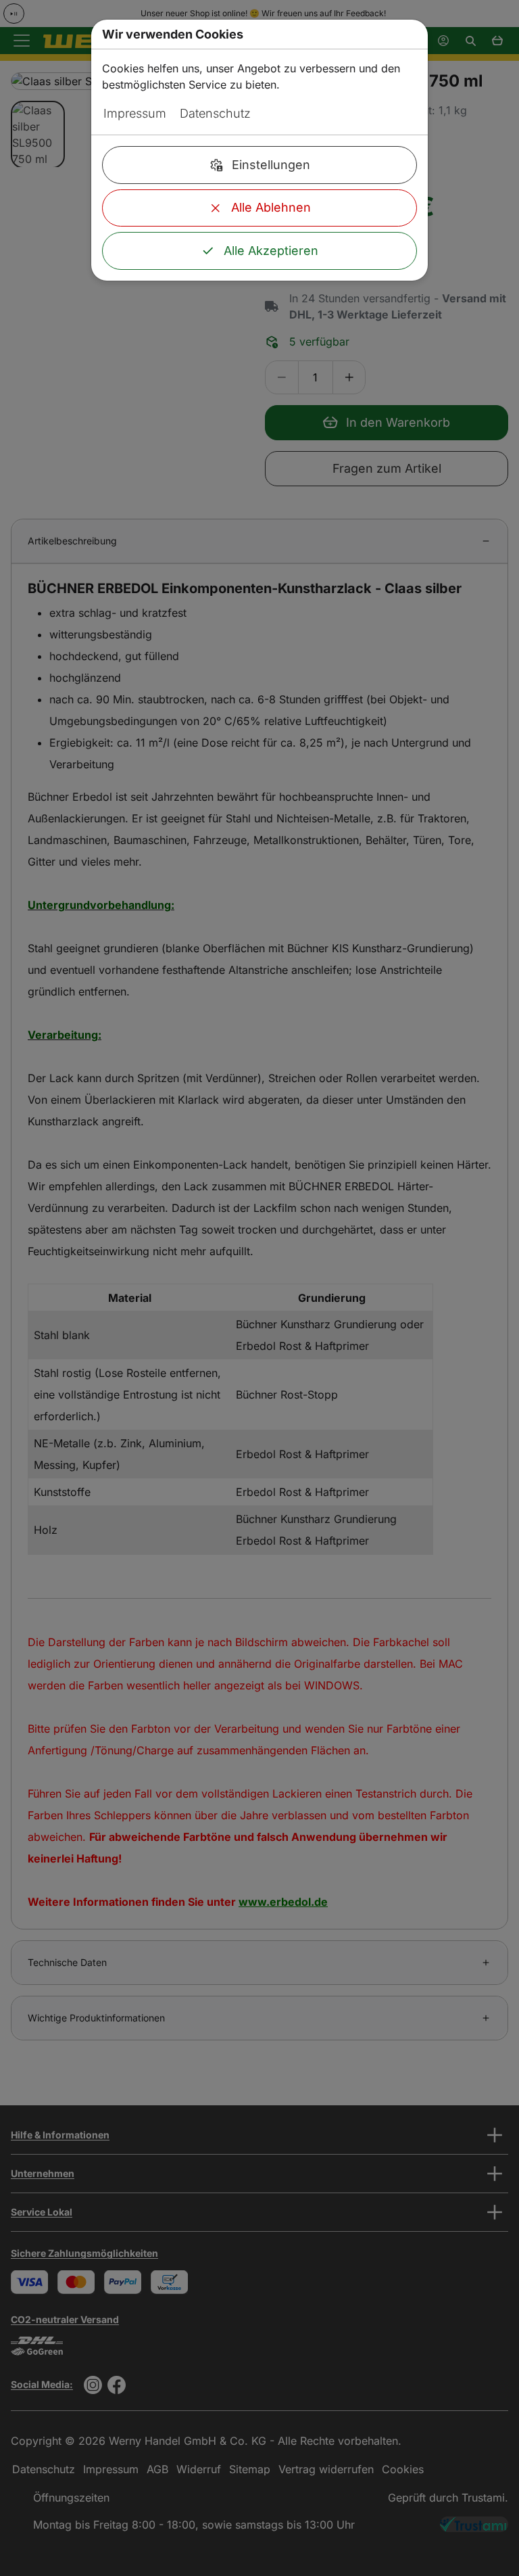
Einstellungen (271, 165)
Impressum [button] (135, 113)
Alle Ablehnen (271, 207)
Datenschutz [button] (215, 113)
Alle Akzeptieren (271, 251)
